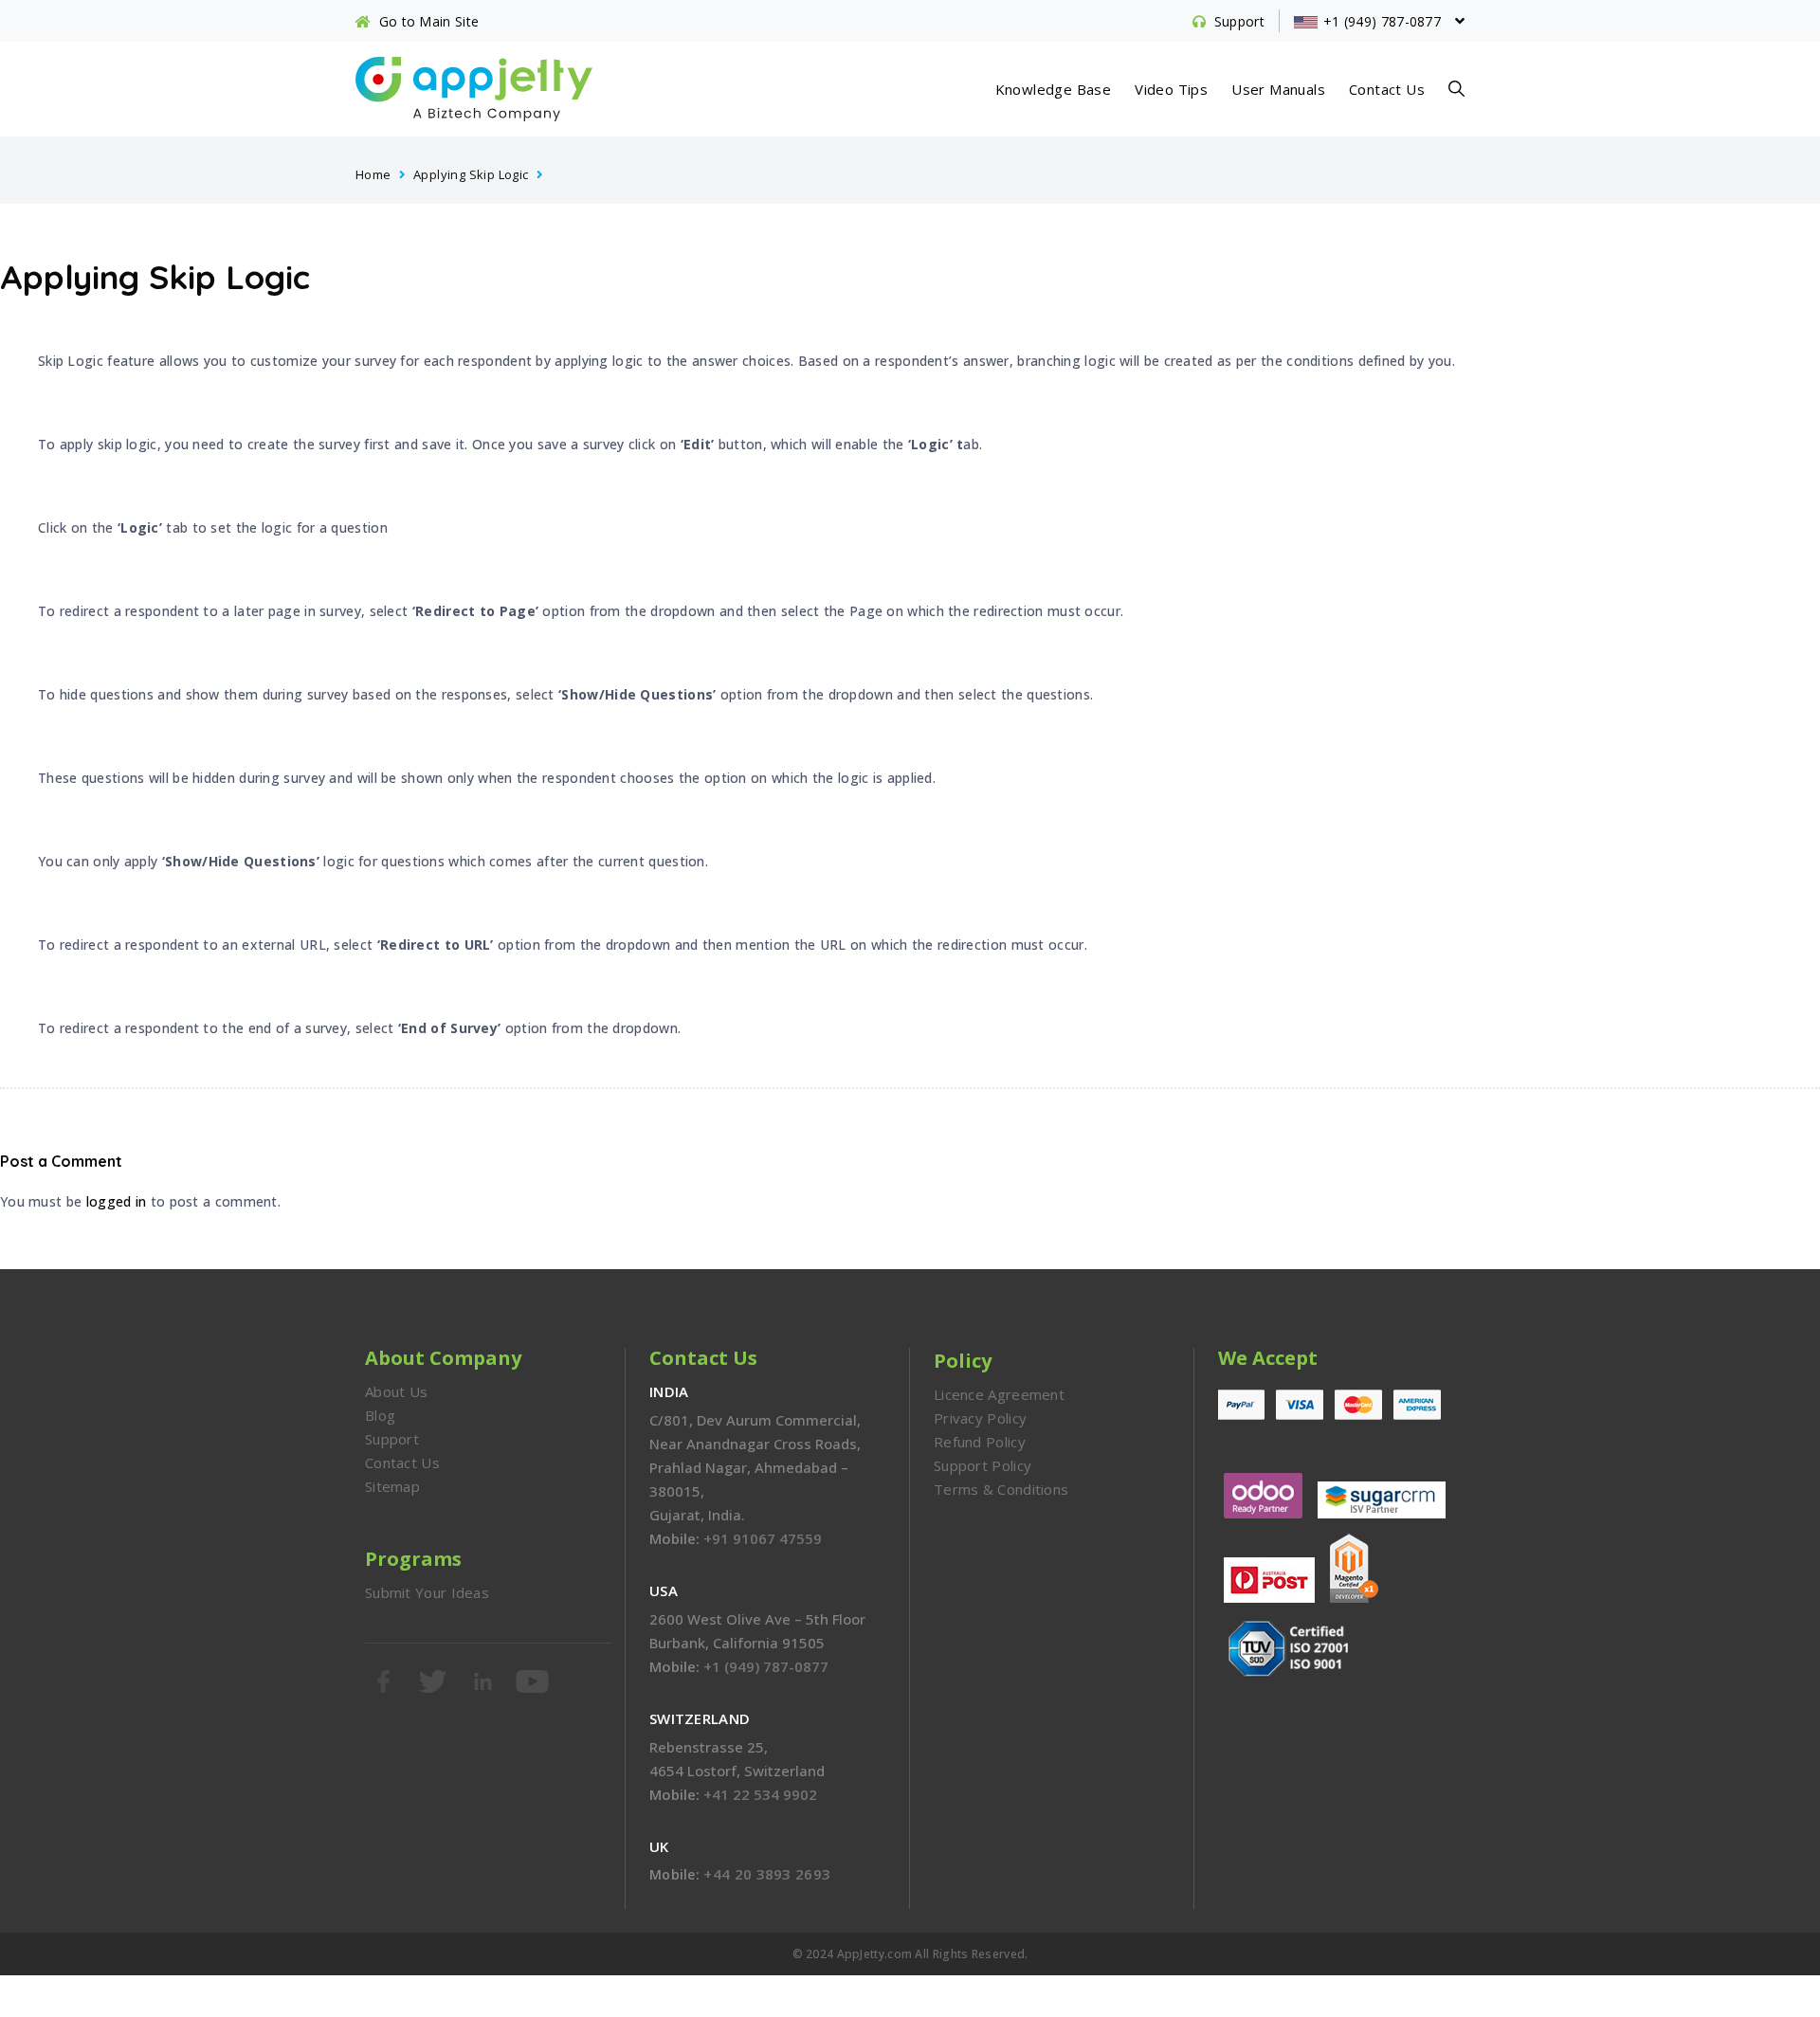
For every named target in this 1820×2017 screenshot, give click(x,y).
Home (373, 174)
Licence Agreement (999, 1394)
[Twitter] (434, 1681)
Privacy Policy (980, 1418)
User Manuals (1278, 89)
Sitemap (392, 1486)
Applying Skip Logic (471, 174)
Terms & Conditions (1001, 1489)
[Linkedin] (484, 1681)
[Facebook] (385, 1681)
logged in (117, 1201)
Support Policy (983, 1465)
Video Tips (1171, 89)
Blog (380, 1415)
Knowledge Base (1054, 89)
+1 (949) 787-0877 (766, 1666)
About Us (396, 1391)
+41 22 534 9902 (760, 1794)
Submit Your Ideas (427, 1592)
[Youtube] (534, 1681)
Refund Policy (980, 1442)
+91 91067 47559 (763, 1538)
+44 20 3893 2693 (767, 1874)
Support (392, 1439)
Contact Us (1387, 89)
